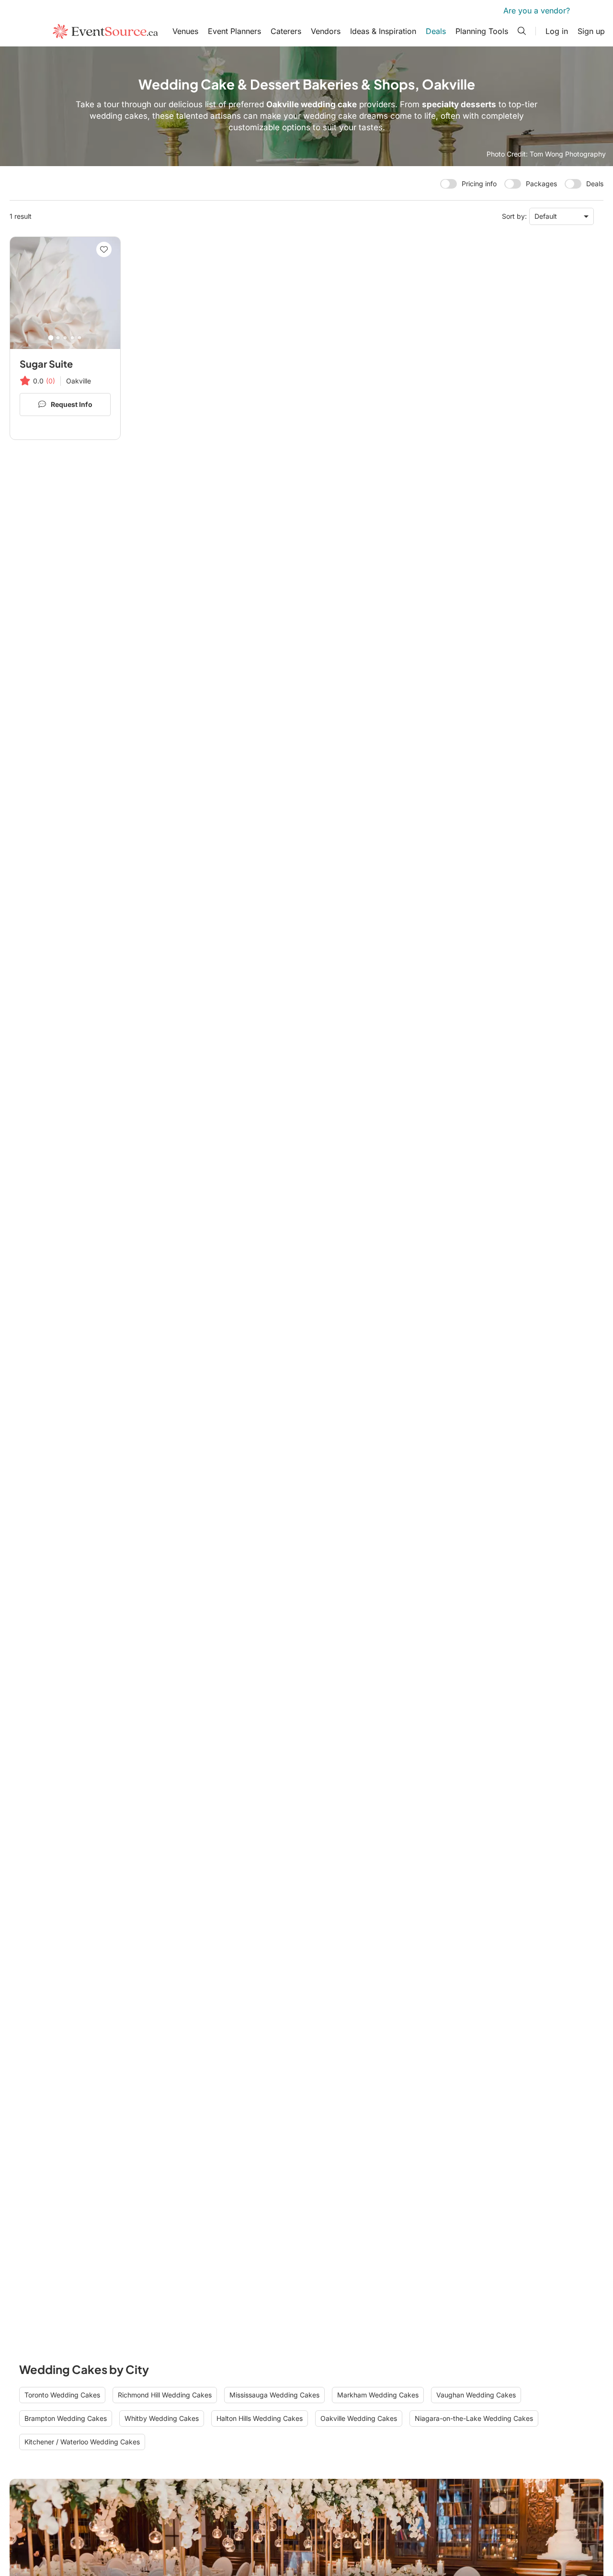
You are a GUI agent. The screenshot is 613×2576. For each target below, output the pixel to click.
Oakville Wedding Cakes (359, 2418)
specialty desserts (459, 104)
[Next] (109, 293)
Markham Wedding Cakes (378, 2395)
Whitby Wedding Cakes (162, 2418)
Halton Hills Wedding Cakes (260, 2418)
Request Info (72, 404)
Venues (185, 31)
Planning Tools (482, 31)
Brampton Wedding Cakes (66, 2418)
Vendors (326, 31)
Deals (436, 31)
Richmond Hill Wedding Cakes (165, 2395)
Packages (541, 184)
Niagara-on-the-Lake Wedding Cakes (474, 2418)
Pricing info (479, 184)
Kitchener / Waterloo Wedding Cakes (82, 2442)
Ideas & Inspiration (383, 31)
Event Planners (234, 31)
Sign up (591, 31)
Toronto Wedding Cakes (62, 2395)
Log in (557, 31)
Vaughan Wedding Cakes (476, 2395)
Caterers (286, 31)
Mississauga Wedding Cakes (274, 2395)
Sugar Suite (46, 364)
